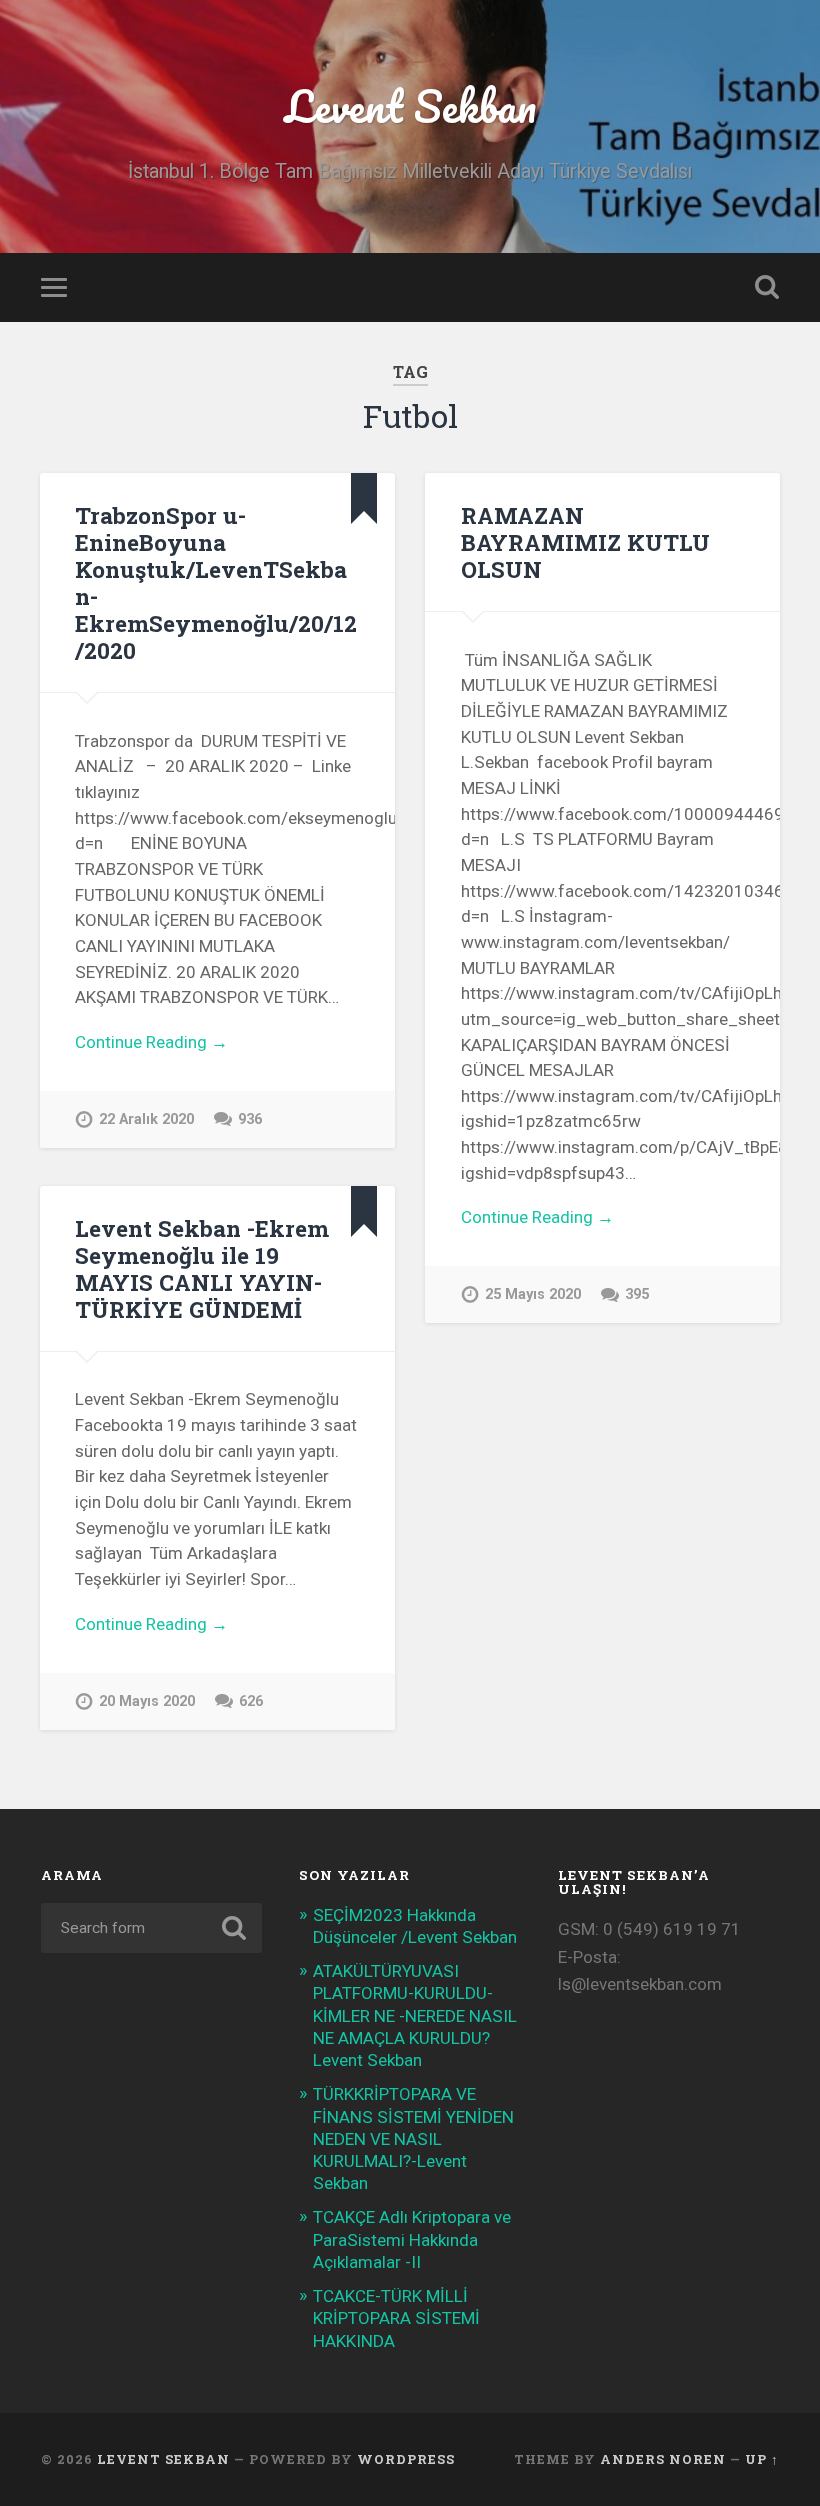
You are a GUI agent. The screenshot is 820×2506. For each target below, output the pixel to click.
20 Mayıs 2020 (147, 1701)
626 (251, 1701)
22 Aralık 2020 (146, 1119)
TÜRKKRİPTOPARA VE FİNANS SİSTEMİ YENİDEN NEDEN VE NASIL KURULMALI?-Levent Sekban (413, 2138)
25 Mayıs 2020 (533, 1294)
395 (637, 1294)
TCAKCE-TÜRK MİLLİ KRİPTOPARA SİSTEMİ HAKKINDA (396, 2318)
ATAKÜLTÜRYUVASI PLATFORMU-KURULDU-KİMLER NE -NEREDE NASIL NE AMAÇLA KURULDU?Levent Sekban (415, 2015)
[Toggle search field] (767, 287)
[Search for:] (151, 1928)
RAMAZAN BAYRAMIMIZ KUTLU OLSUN (585, 542)
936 (250, 1119)
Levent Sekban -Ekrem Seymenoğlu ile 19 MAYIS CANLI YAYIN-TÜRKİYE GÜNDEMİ (202, 1268)
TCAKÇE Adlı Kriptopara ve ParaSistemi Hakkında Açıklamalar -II (412, 2239)
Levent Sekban (410, 105)
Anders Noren (663, 2459)
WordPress (406, 2459)
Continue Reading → (151, 1042)
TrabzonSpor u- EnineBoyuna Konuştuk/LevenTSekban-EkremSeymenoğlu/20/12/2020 (216, 582)
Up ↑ (762, 2459)
